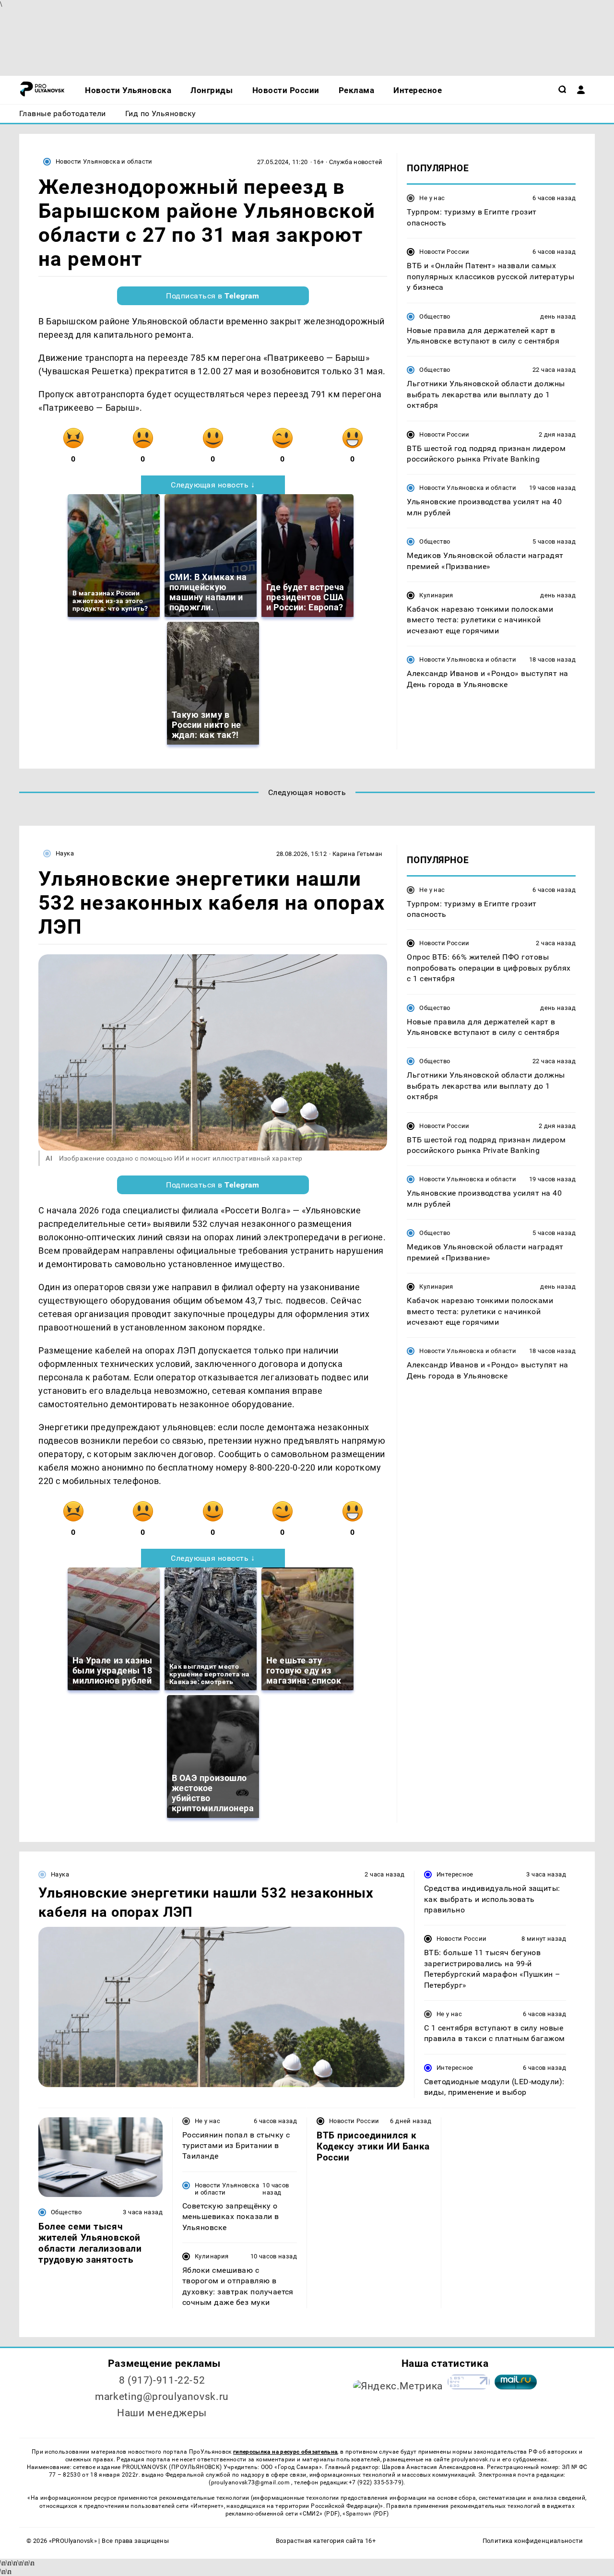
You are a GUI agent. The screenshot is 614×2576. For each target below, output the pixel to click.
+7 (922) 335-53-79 (375, 2482)
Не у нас (432, 198)
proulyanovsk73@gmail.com (251, 2482)
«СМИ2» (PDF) (319, 2514)
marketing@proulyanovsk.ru (162, 2397)
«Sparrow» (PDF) (366, 2514)
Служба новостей (356, 162)
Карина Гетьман (357, 854)
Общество (435, 316)
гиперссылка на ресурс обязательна (285, 2452)
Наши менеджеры (162, 2413)
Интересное (455, 1874)
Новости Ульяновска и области (104, 161)
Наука (65, 853)
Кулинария (436, 595)
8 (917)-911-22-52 (162, 2380)
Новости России (444, 252)
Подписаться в (213, 296)
